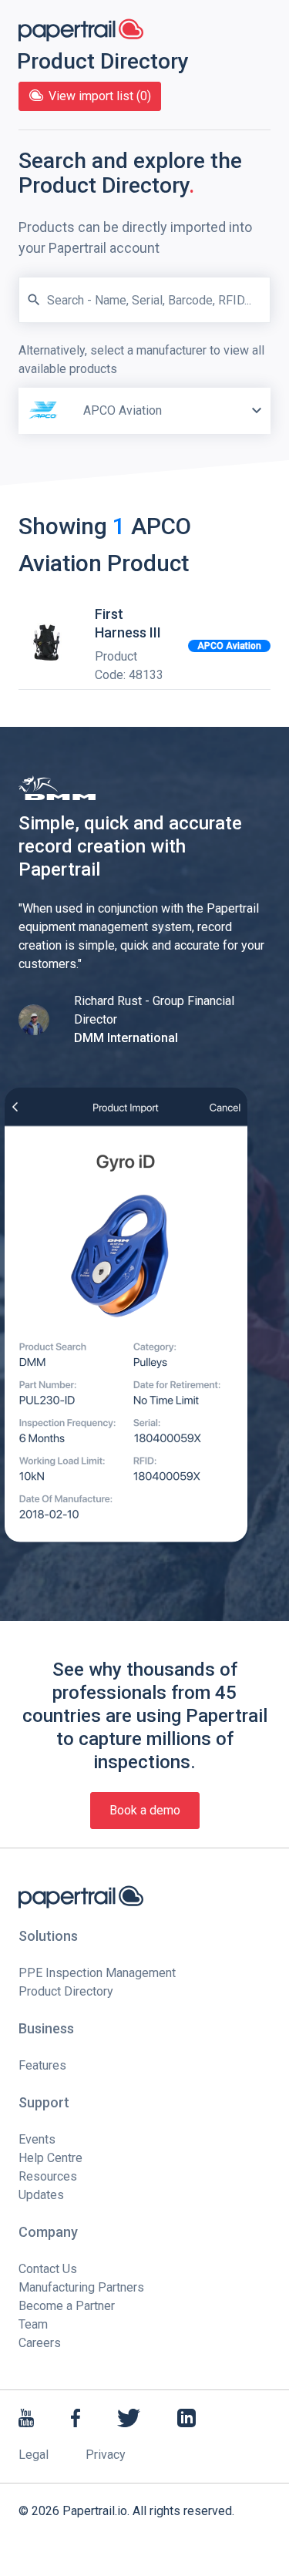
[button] (257, 411)
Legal (34, 2455)
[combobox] (144, 388)
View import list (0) (100, 96)
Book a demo (145, 1810)
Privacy (106, 2455)
